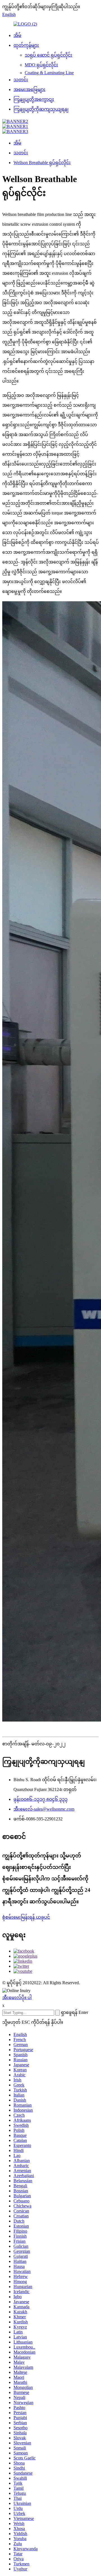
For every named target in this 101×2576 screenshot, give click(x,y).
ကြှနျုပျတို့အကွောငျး (34, 99)
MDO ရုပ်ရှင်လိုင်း (41, 65)
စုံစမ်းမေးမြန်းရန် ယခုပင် (26, 1917)
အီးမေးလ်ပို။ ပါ (17, 1998)
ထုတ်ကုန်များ (26, 45)
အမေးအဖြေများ (29, 89)
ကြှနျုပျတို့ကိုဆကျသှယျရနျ (41, 109)
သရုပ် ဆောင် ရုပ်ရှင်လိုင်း (49, 55)
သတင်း (21, 80)
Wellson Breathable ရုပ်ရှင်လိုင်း (42, 163)
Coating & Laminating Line (49, 73)
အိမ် (17, 35)
